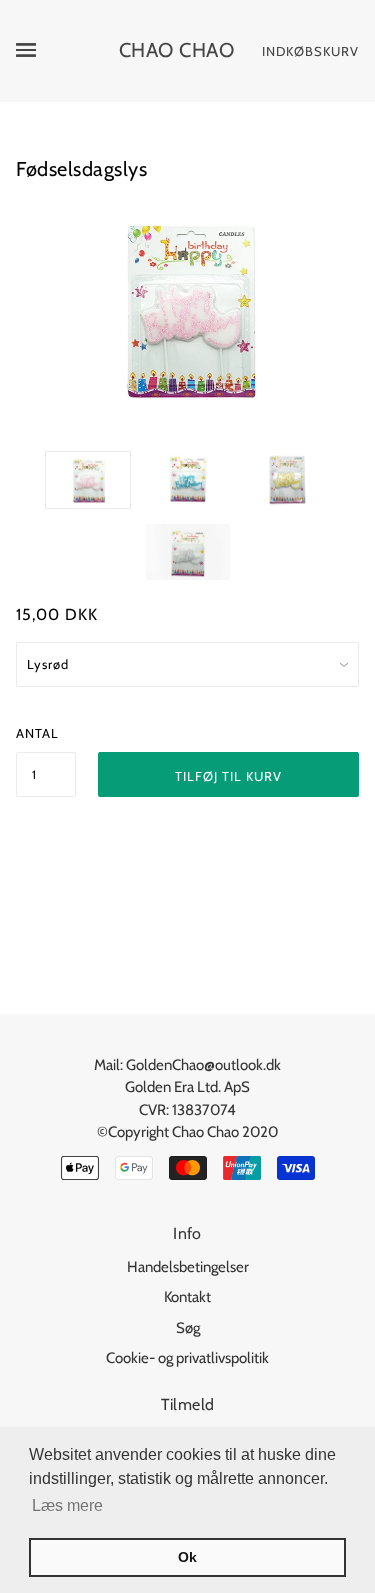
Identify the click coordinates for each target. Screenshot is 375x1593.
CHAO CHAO (177, 50)
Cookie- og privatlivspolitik (187, 1358)
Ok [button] (187, 1557)
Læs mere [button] (67, 1505)
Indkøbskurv (310, 51)
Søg (188, 1328)
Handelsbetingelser (188, 1267)
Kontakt (187, 1297)
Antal (37, 733)
